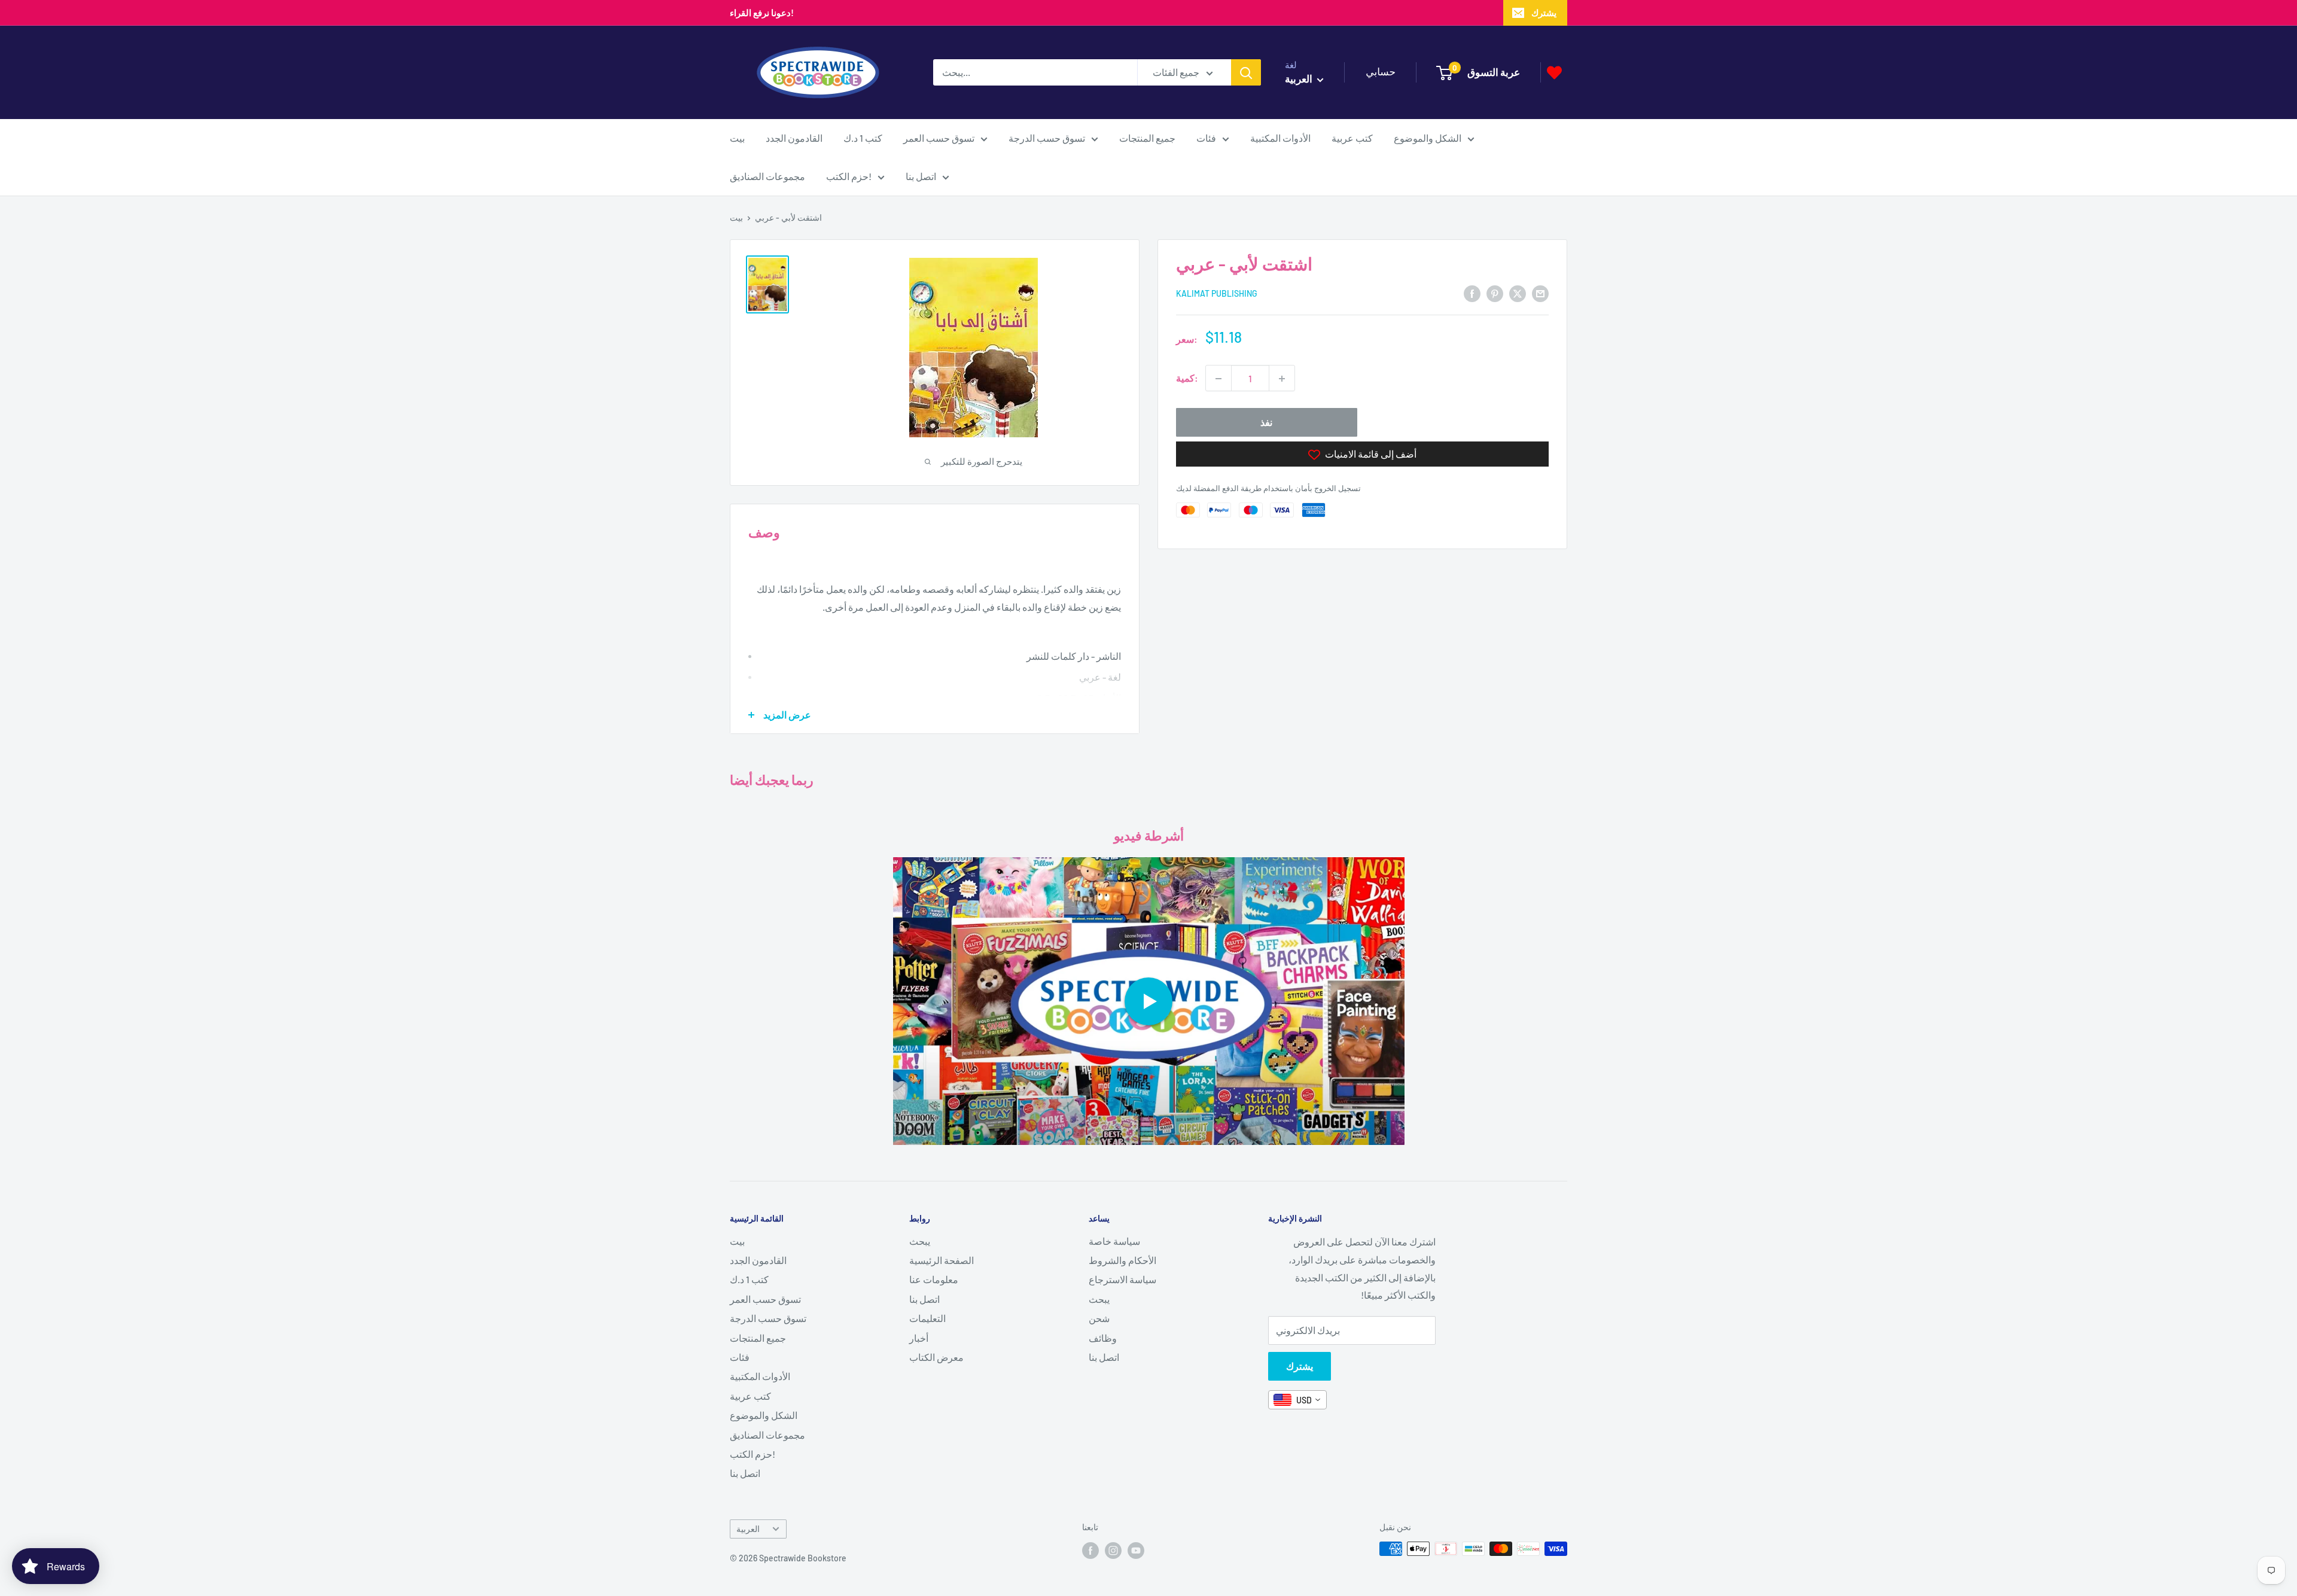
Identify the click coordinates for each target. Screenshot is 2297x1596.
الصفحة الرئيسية (942, 1260)
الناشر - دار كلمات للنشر (1074, 656)
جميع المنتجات (1147, 138)
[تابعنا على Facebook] (1090, 1550)
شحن (1099, 1318)
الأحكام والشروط (1122, 1260)
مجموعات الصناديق (767, 176)
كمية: (1187, 378)
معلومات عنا (934, 1279)
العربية (748, 1529)
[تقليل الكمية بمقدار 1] (1218, 379)
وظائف (1103, 1338)
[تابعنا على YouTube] (1136, 1550)
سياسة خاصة (1114, 1241)
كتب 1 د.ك (863, 138)
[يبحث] (1246, 72)
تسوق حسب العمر (939, 138)
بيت (737, 138)
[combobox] (1297, 1400)
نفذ (1266, 423)
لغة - (1112, 677)
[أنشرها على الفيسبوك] (1472, 293)
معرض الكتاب (936, 1357)
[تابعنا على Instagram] (1113, 1550)
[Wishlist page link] (1554, 73)
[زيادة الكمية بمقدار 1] (1282, 379)
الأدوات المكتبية (1280, 138)
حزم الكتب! (849, 176)
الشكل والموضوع (1428, 138)
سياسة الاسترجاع (1122, 1279)
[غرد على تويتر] (1518, 293)
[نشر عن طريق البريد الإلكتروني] (1540, 293)
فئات (1206, 138)
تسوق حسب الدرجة (1047, 138)
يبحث (920, 1241)
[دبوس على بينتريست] (1495, 293)
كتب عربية (1352, 138)
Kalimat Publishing (1217, 294)
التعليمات (927, 1318)
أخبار (919, 1338)
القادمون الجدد (794, 138)
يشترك (1544, 13)
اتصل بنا (921, 176)
